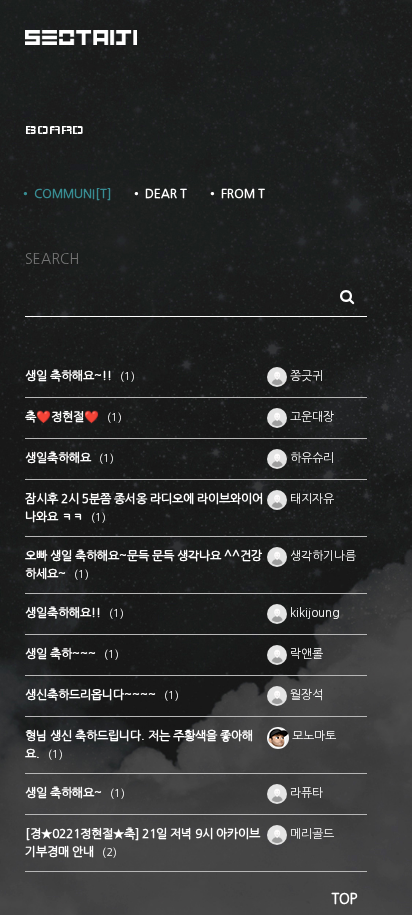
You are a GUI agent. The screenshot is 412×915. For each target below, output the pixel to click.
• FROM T (236, 194)
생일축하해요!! (64, 613)
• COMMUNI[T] (65, 194)
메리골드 (310, 834)
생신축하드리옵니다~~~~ (92, 695)
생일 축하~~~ (62, 654)
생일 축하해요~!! (70, 376)
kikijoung (313, 613)
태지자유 (310, 499)
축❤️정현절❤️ (63, 417)
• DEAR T (159, 194)
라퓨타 (305, 793)
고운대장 (310, 417)
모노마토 (312, 736)
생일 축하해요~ (65, 793)
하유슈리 (310, 458)
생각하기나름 (321, 556)
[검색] (347, 297)
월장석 (305, 695)
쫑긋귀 (305, 376)
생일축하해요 (59, 458)
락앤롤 (305, 654)
